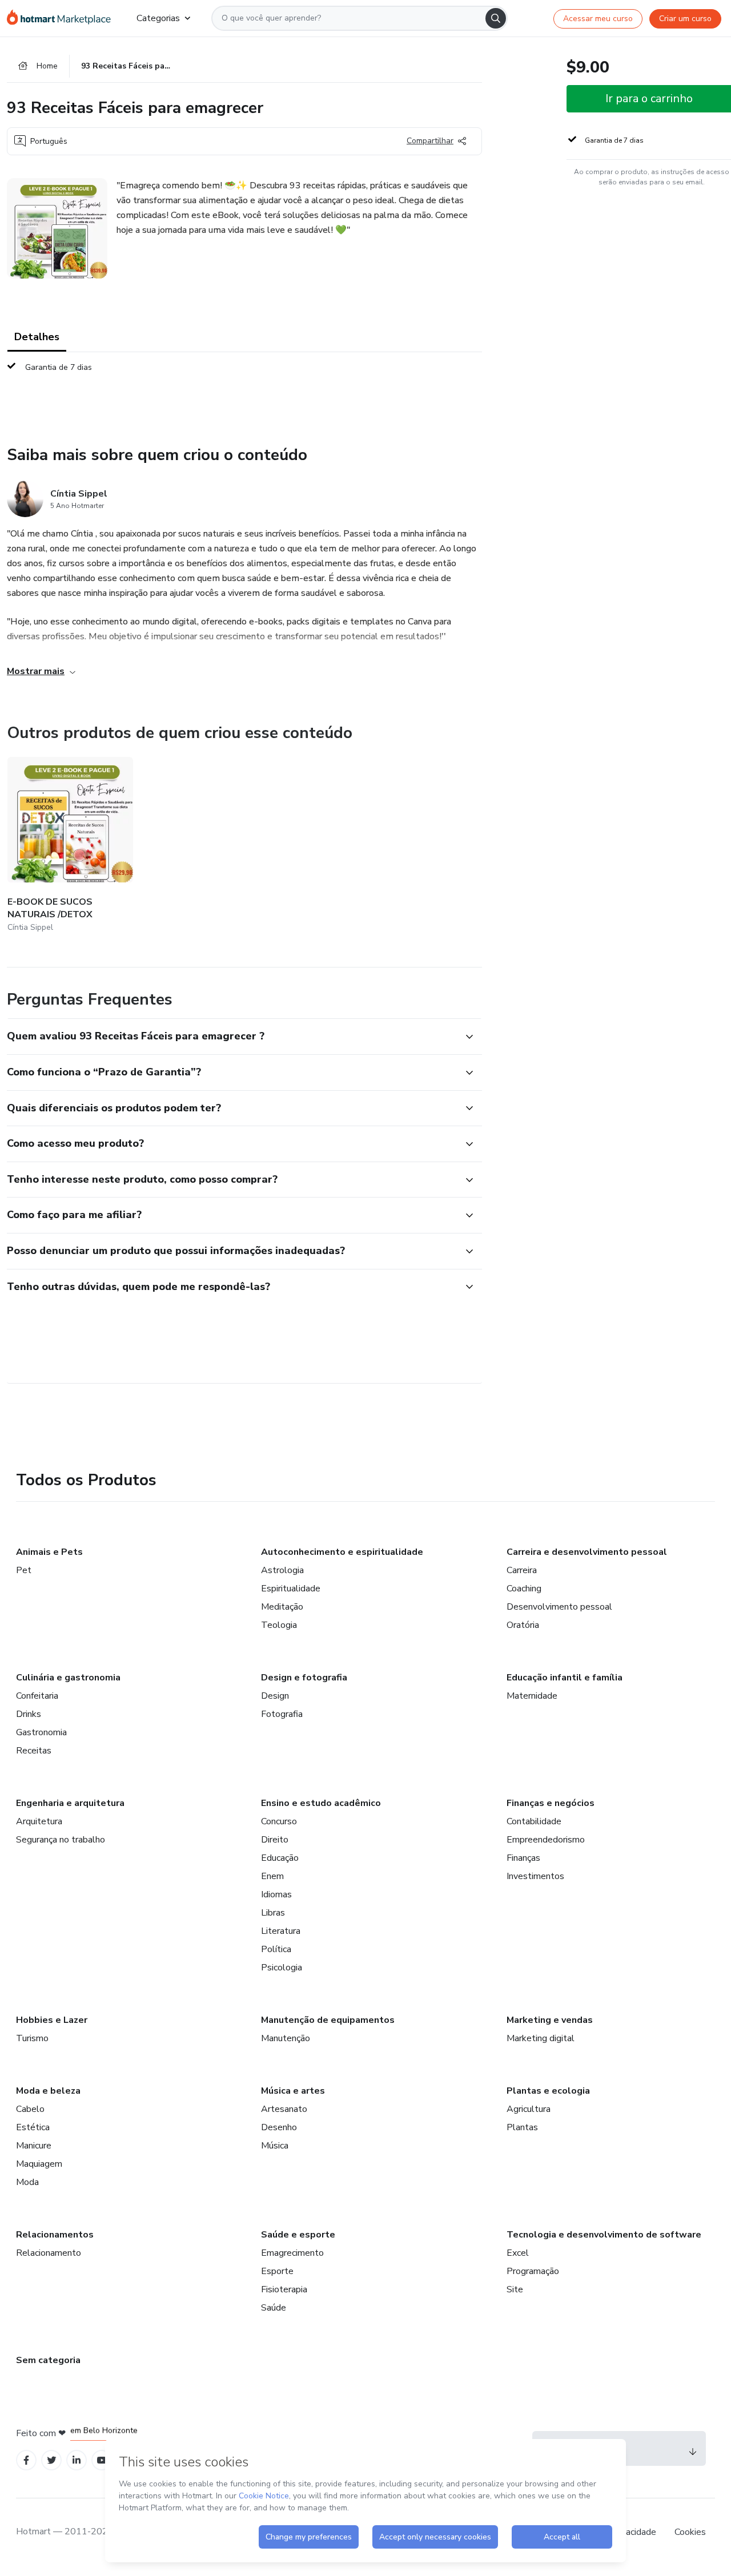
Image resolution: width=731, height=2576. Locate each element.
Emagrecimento (292, 2253)
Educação (280, 1858)
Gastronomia (41, 1732)
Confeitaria (37, 1696)
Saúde (274, 2308)
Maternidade (532, 1696)
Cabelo (30, 2109)
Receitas (34, 1751)
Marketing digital (541, 2038)
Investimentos (535, 1876)
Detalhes (37, 337)
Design (275, 1696)
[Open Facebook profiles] (26, 2460)
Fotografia (282, 1714)
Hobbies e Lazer (52, 2020)
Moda (27, 2182)
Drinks (29, 1714)
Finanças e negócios (551, 1803)
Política (276, 1949)
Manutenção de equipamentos (328, 2020)
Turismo (32, 2038)
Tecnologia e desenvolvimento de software (604, 2235)
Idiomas (276, 1894)
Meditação (282, 1607)
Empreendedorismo (546, 1840)
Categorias (158, 18)
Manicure (34, 2146)
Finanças (523, 1858)
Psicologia (282, 1968)
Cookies (690, 2532)
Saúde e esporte (298, 2235)
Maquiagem (39, 2164)
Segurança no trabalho (61, 1840)
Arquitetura (39, 1821)
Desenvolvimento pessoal (559, 1607)
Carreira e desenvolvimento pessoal (587, 1552)
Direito (275, 1840)
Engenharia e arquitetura (70, 1803)
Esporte (277, 2271)
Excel (518, 2253)
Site (515, 2289)
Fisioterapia (284, 2289)
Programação (533, 2271)
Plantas (522, 2127)
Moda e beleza (48, 2091)
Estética (33, 2127)
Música (275, 2146)
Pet (24, 1570)
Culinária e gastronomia (68, 1678)
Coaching (524, 1589)
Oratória (523, 1625)
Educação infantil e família (565, 1678)
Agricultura (529, 2109)
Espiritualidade (291, 1589)
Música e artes (293, 2091)
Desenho (279, 2127)
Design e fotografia (304, 1678)
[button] (232, 1037)
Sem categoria (48, 2360)
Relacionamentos (55, 2235)
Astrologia (282, 1570)
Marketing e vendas (550, 2020)
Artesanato (284, 2109)
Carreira (522, 1570)
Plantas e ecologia (548, 2091)
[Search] (496, 18)
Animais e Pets (49, 1552)
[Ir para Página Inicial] (63, 18)
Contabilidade (534, 1821)
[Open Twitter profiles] (52, 2460)
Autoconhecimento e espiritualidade (342, 1552)
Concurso (279, 1821)
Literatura (281, 1931)
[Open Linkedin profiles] (77, 2460)
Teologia (279, 1625)
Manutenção (286, 2038)
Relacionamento (49, 2253)
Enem (272, 1876)
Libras (273, 1913)
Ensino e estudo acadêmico (321, 1803)
